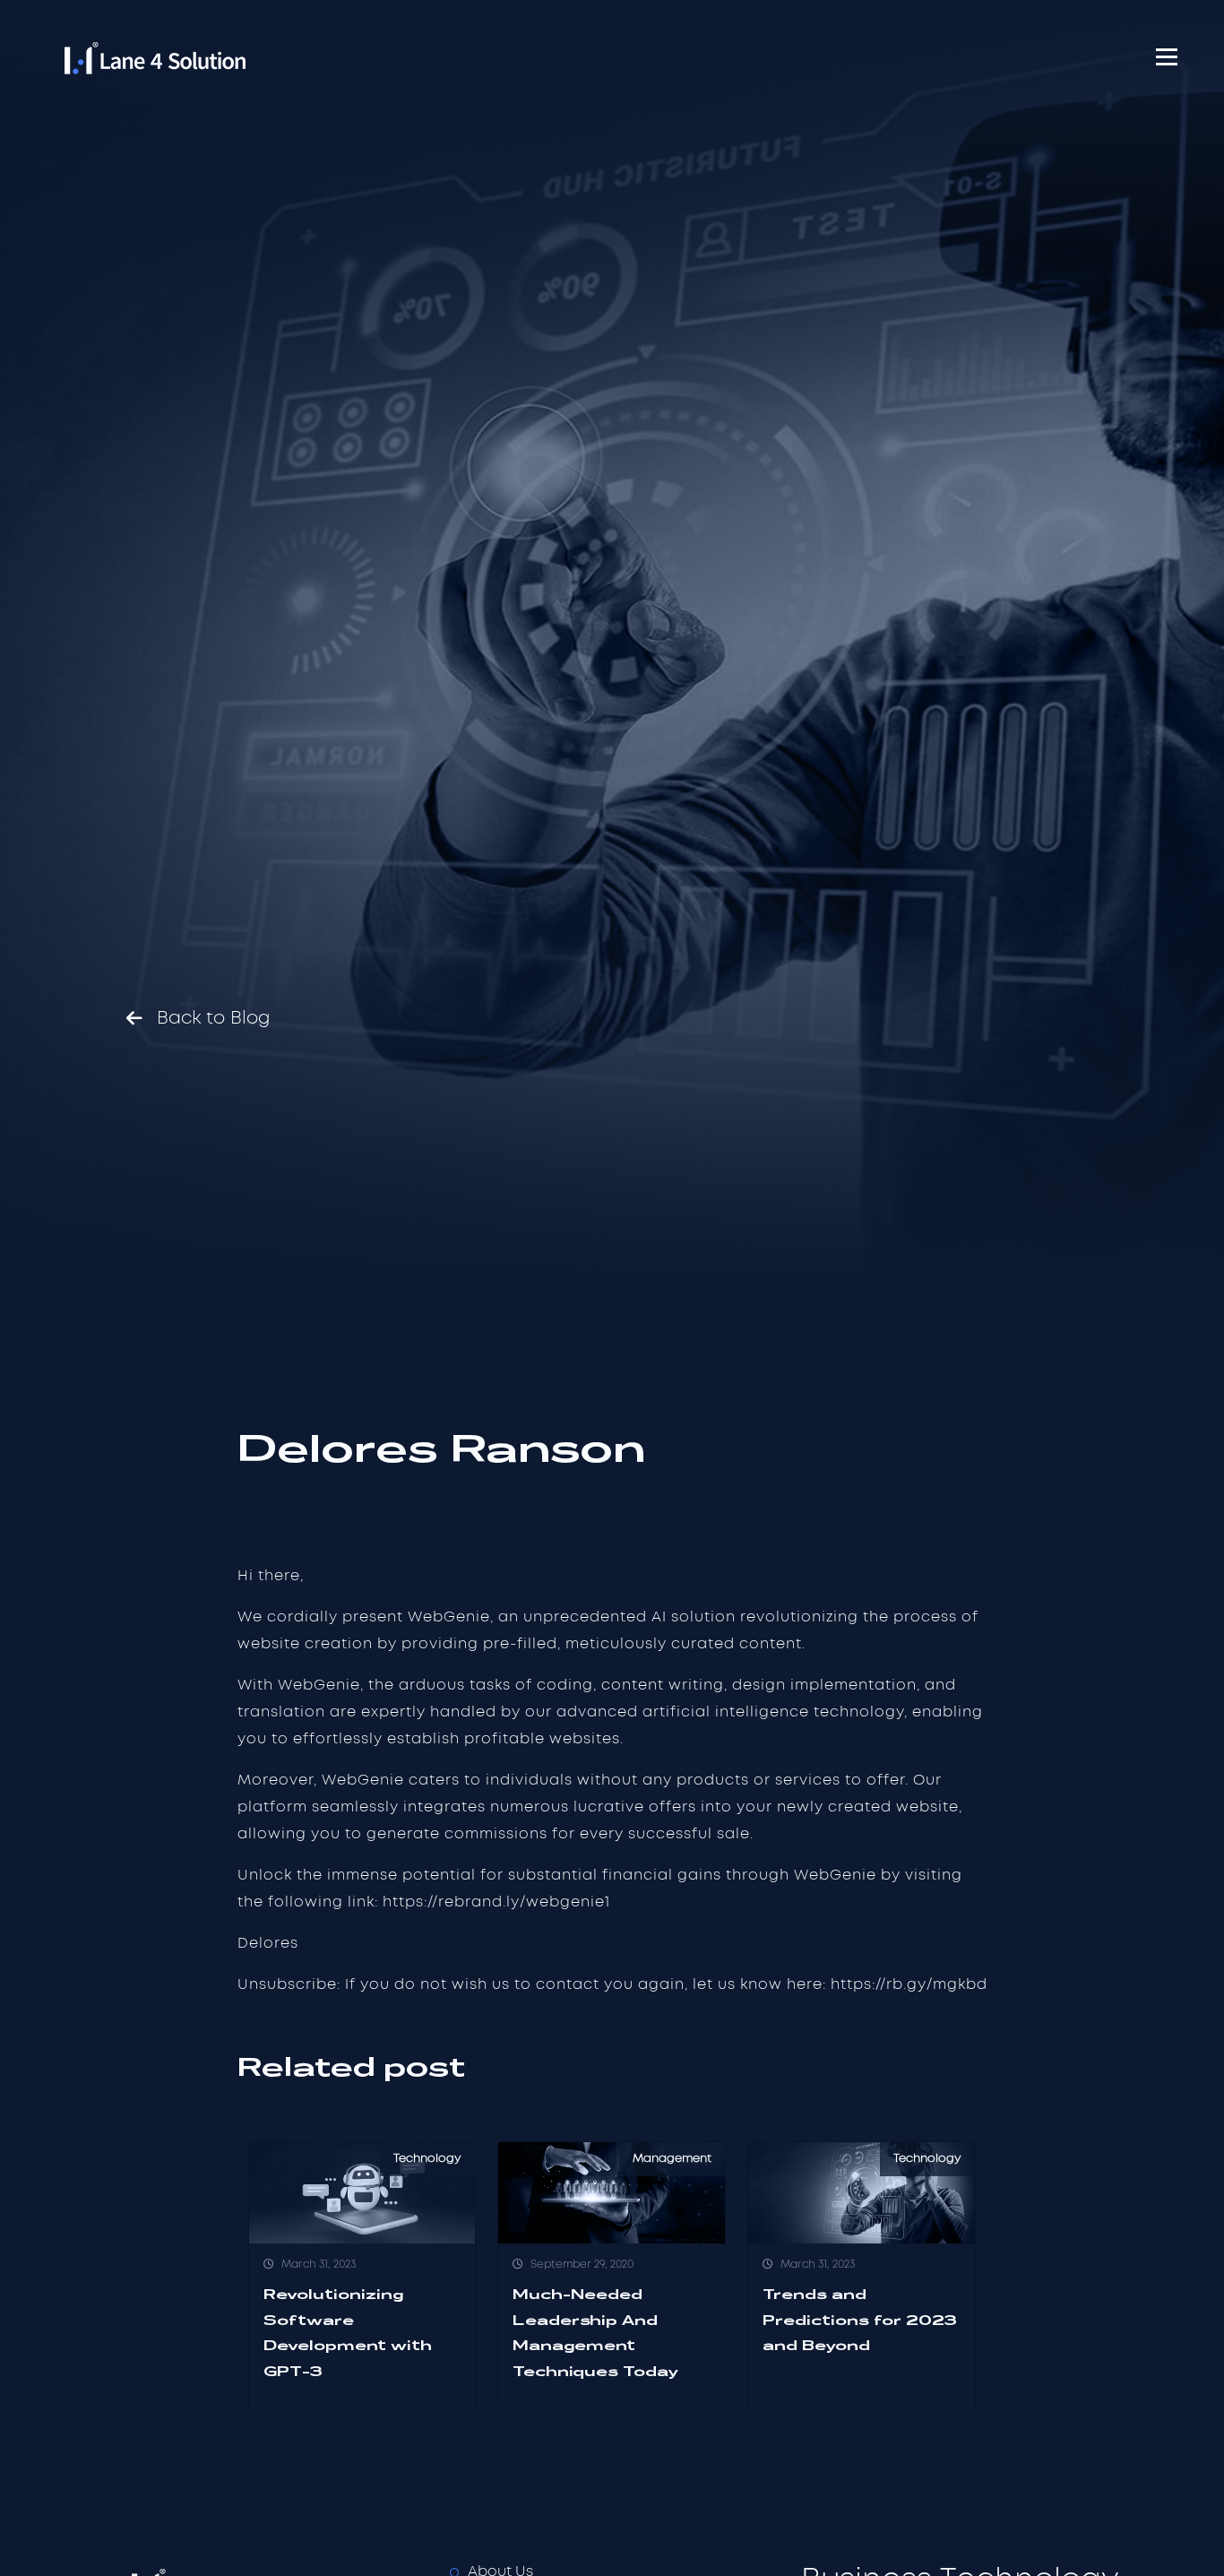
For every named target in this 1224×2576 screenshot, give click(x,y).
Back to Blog (214, 1018)
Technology (427, 2159)
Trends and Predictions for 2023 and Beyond (860, 2320)
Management (672, 2159)
